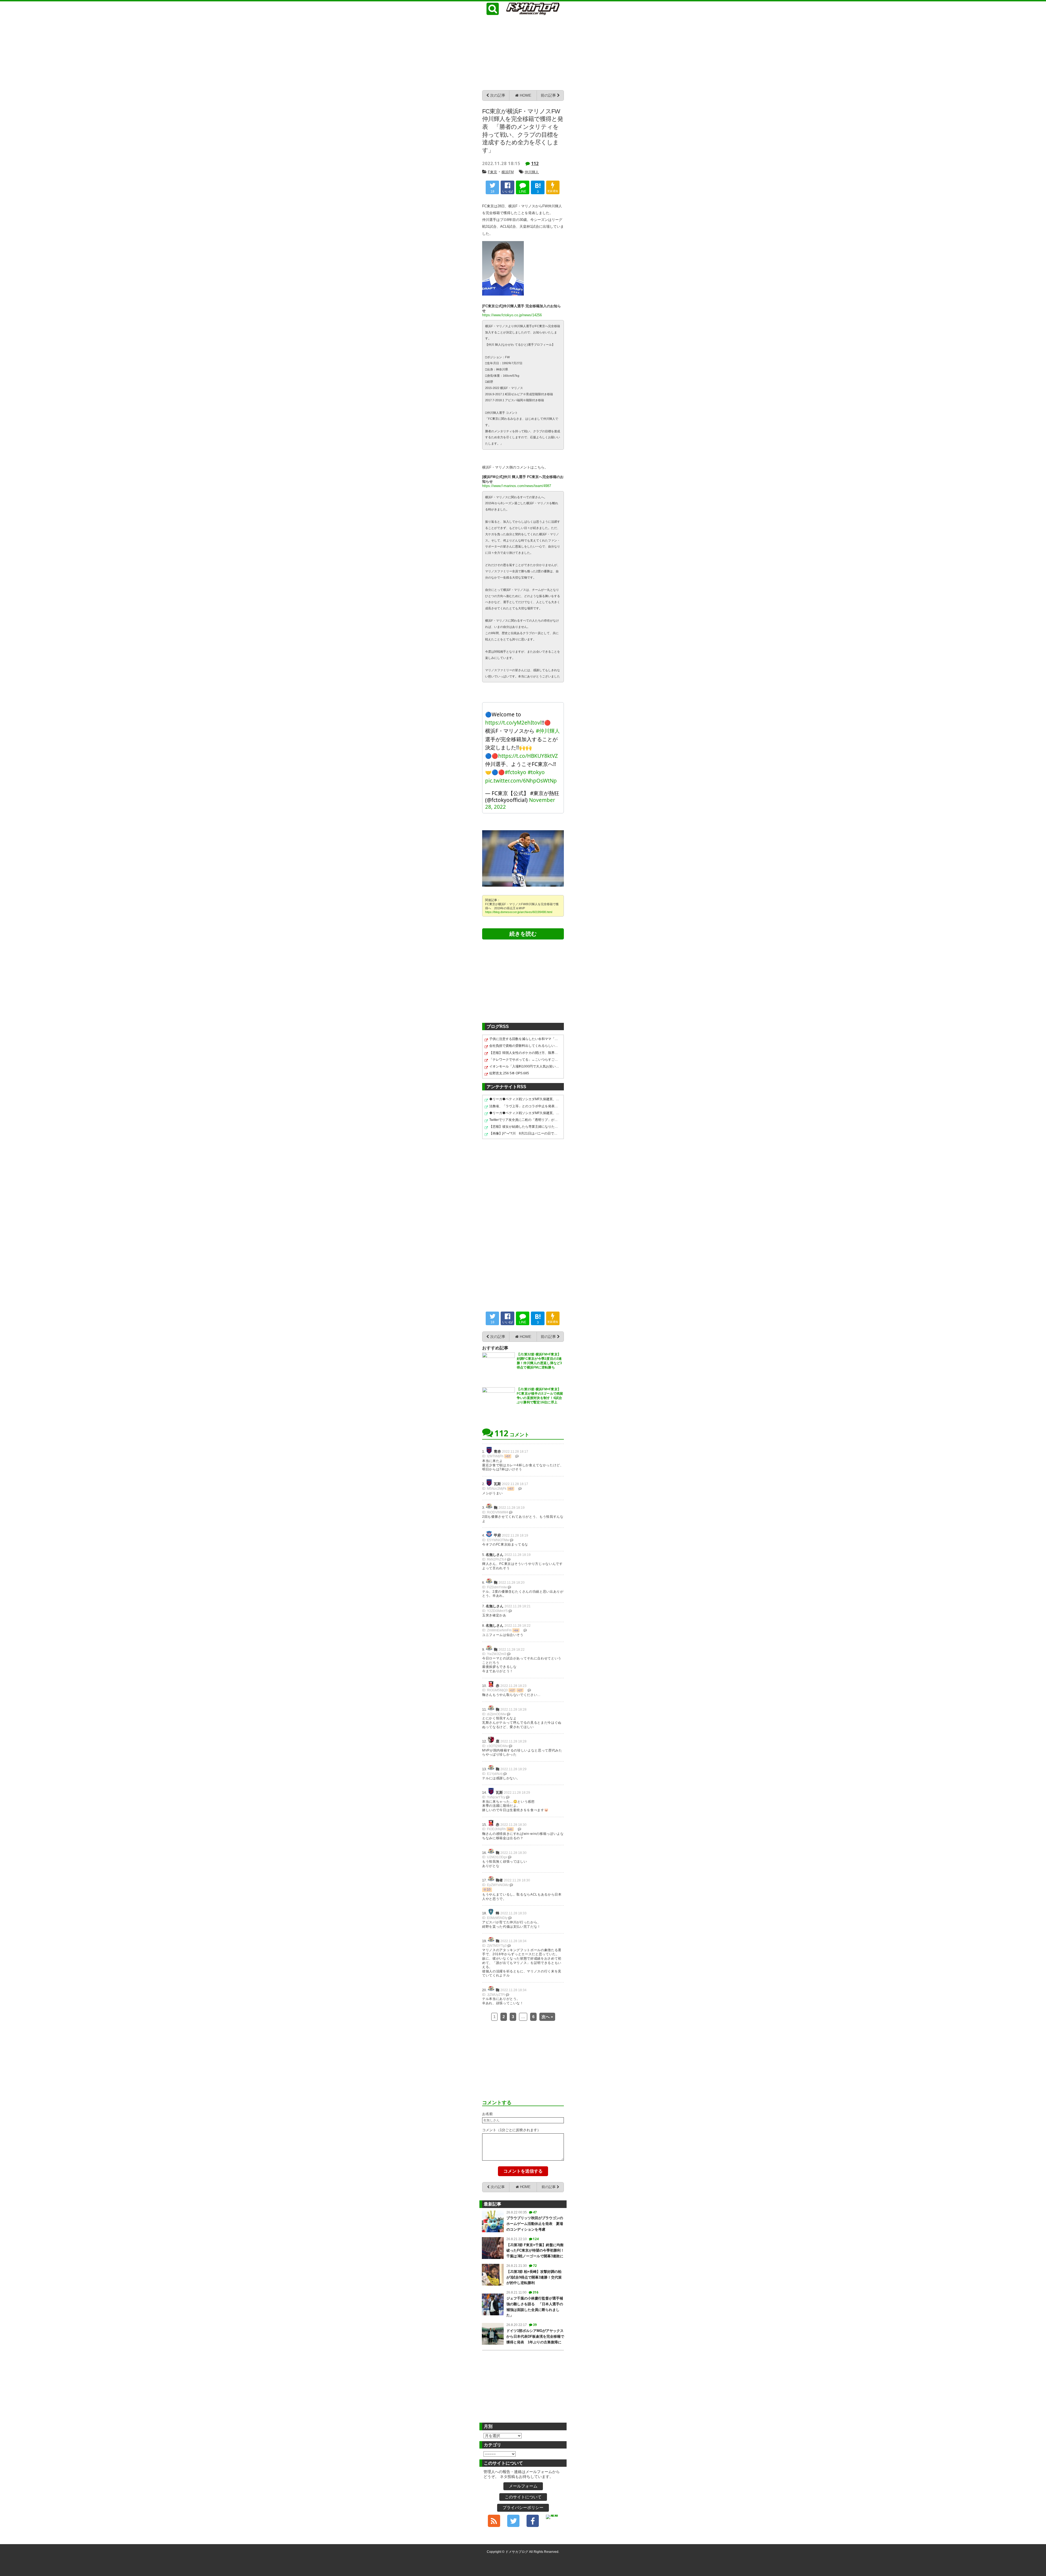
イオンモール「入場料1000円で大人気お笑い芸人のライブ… (524, 1066)
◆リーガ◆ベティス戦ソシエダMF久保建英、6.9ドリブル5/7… (524, 1099)
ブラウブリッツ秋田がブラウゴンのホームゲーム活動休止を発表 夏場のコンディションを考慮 (535, 2224)
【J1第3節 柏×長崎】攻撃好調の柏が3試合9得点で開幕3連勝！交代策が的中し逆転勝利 (534, 2277)
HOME (525, 95)
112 (535, 163)
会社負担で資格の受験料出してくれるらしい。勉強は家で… (524, 1046)
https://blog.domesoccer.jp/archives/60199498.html (519, 912)
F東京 (492, 172)
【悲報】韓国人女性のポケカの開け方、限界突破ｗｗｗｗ (524, 1053)
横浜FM (508, 172)
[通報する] (517, 1456)
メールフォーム (523, 2486)
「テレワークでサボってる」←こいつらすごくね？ (524, 1060)
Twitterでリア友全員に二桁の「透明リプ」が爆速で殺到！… (524, 1120)
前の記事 (549, 95)
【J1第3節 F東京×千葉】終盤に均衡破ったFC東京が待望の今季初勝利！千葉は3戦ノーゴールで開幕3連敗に (535, 2251)
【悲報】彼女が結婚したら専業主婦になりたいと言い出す (524, 1127)
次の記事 (497, 95)
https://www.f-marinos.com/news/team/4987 (517, 486)
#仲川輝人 (548, 731)
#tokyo (536, 772)
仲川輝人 (532, 172)
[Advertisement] (523, 52)
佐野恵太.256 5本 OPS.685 (509, 1073)
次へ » (547, 2017)
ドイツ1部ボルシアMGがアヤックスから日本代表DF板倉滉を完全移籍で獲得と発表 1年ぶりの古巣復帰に (535, 2336)
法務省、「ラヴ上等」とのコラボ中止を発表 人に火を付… (524, 1106)
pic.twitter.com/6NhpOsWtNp (521, 781)
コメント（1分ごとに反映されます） (511, 2130)
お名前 (487, 2114)
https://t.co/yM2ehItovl (513, 723)
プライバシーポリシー (523, 2507)
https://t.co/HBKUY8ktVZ (528, 756)
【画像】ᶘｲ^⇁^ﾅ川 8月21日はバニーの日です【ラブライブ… (524, 1133)
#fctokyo (516, 772)
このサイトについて (523, 2497)
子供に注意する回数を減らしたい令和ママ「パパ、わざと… (524, 1039)
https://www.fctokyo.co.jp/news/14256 (512, 315)
